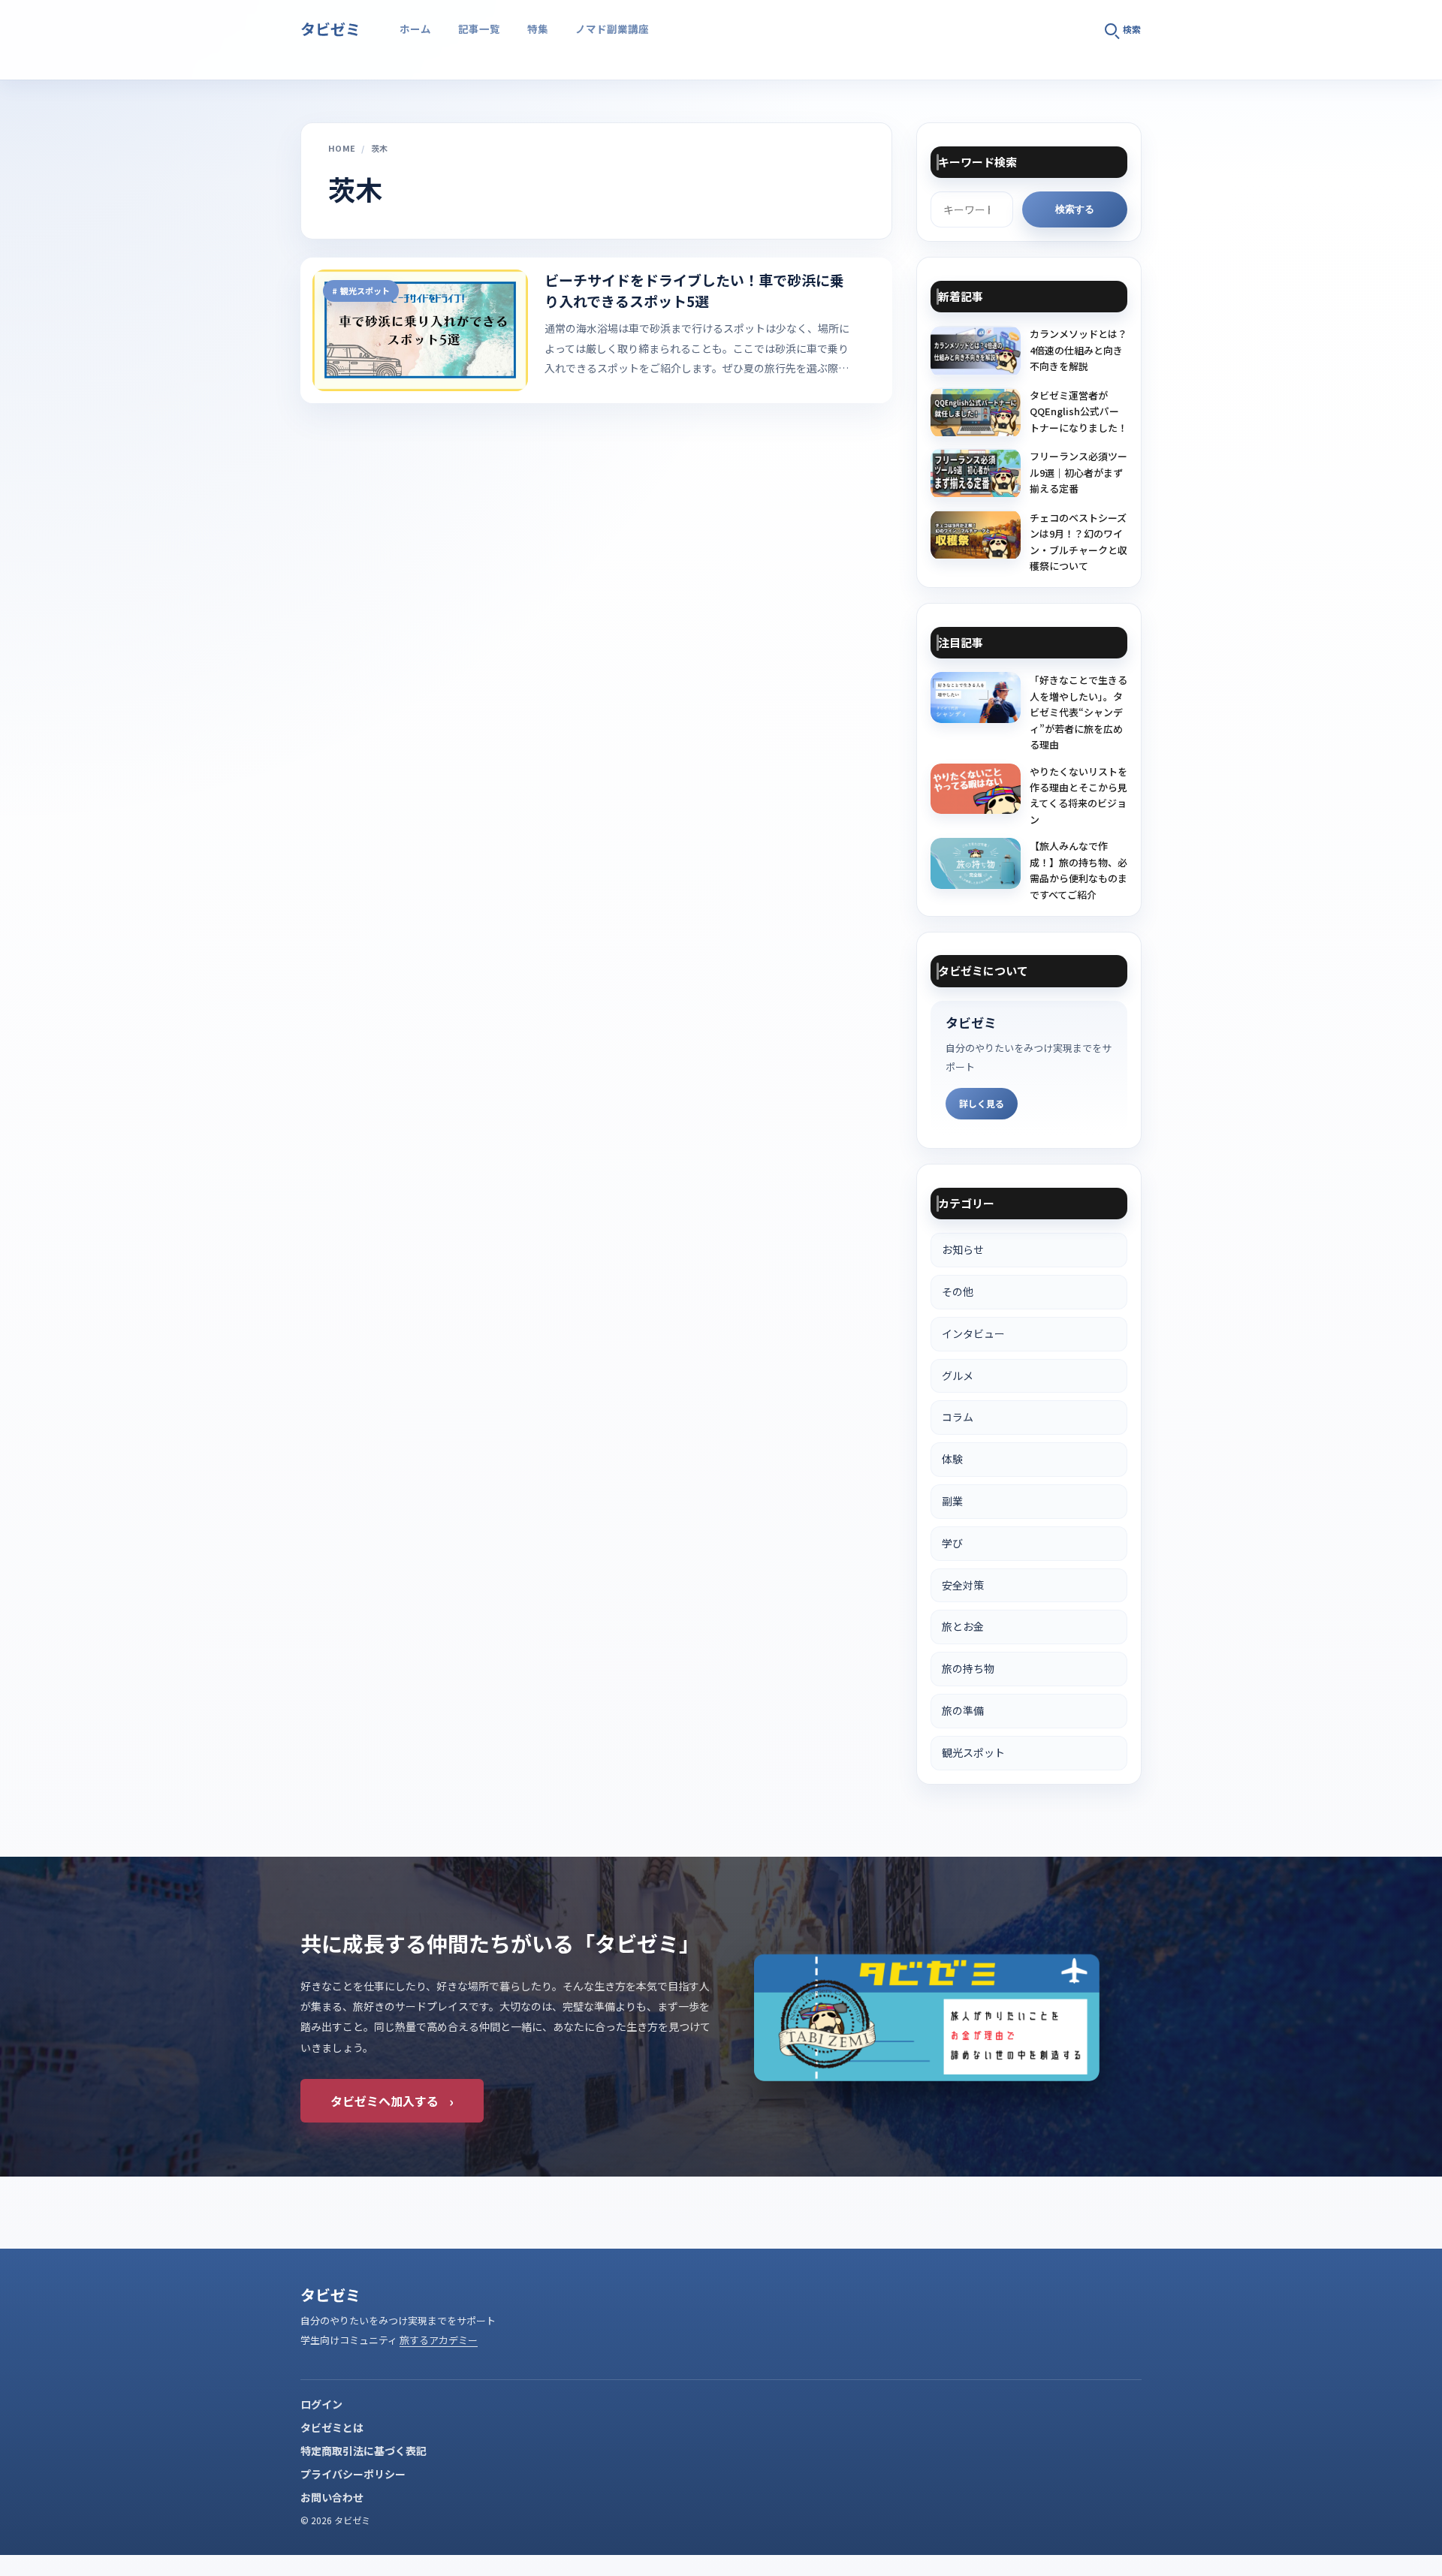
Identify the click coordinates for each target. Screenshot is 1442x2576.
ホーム (415, 29)
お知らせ (963, 1249)
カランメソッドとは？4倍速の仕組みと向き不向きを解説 (1078, 350)
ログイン (321, 2404)
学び (952, 1543)
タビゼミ (330, 29)
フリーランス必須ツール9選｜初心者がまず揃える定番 (1078, 472)
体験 (952, 1459)
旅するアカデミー (439, 2340)
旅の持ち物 (968, 1668)
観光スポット (365, 291)
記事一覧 (479, 29)
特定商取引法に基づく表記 (364, 2451)
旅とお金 (963, 1626)
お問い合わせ (332, 2497)
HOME (342, 148)
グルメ (958, 1375)
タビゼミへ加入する (392, 2101)
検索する (1075, 209)
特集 (538, 29)
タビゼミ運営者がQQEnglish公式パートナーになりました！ (1078, 411)
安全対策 (963, 1585)
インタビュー (973, 1333)
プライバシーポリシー (353, 2474)
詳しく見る (982, 1103)
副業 (952, 1501)
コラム (958, 1417)
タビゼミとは (332, 2427)
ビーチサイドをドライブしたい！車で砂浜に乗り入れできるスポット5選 (694, 291)
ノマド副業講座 (612, 29)
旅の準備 (963, 1710)
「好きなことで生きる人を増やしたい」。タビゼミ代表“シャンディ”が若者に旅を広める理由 (1078, 712)
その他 (958, 1291)
